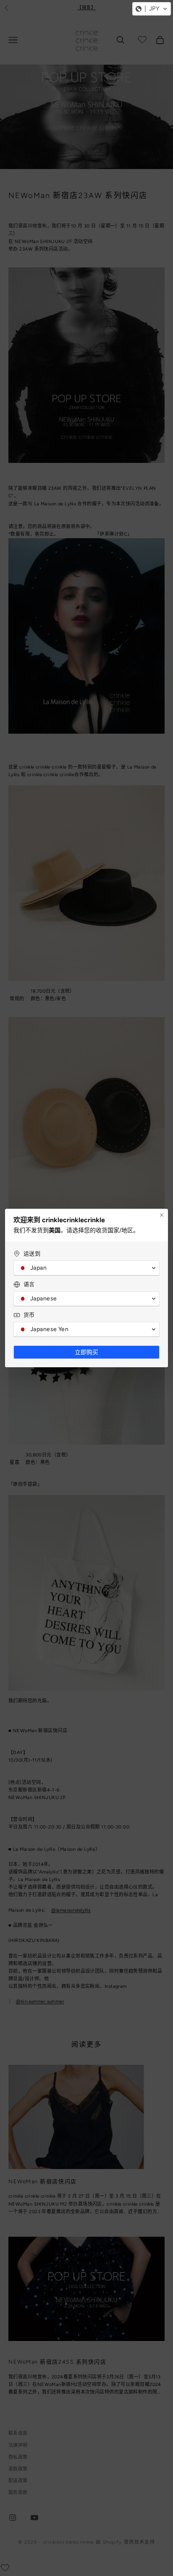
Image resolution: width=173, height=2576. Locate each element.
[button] (152, 9)
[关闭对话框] (162, 1215)
